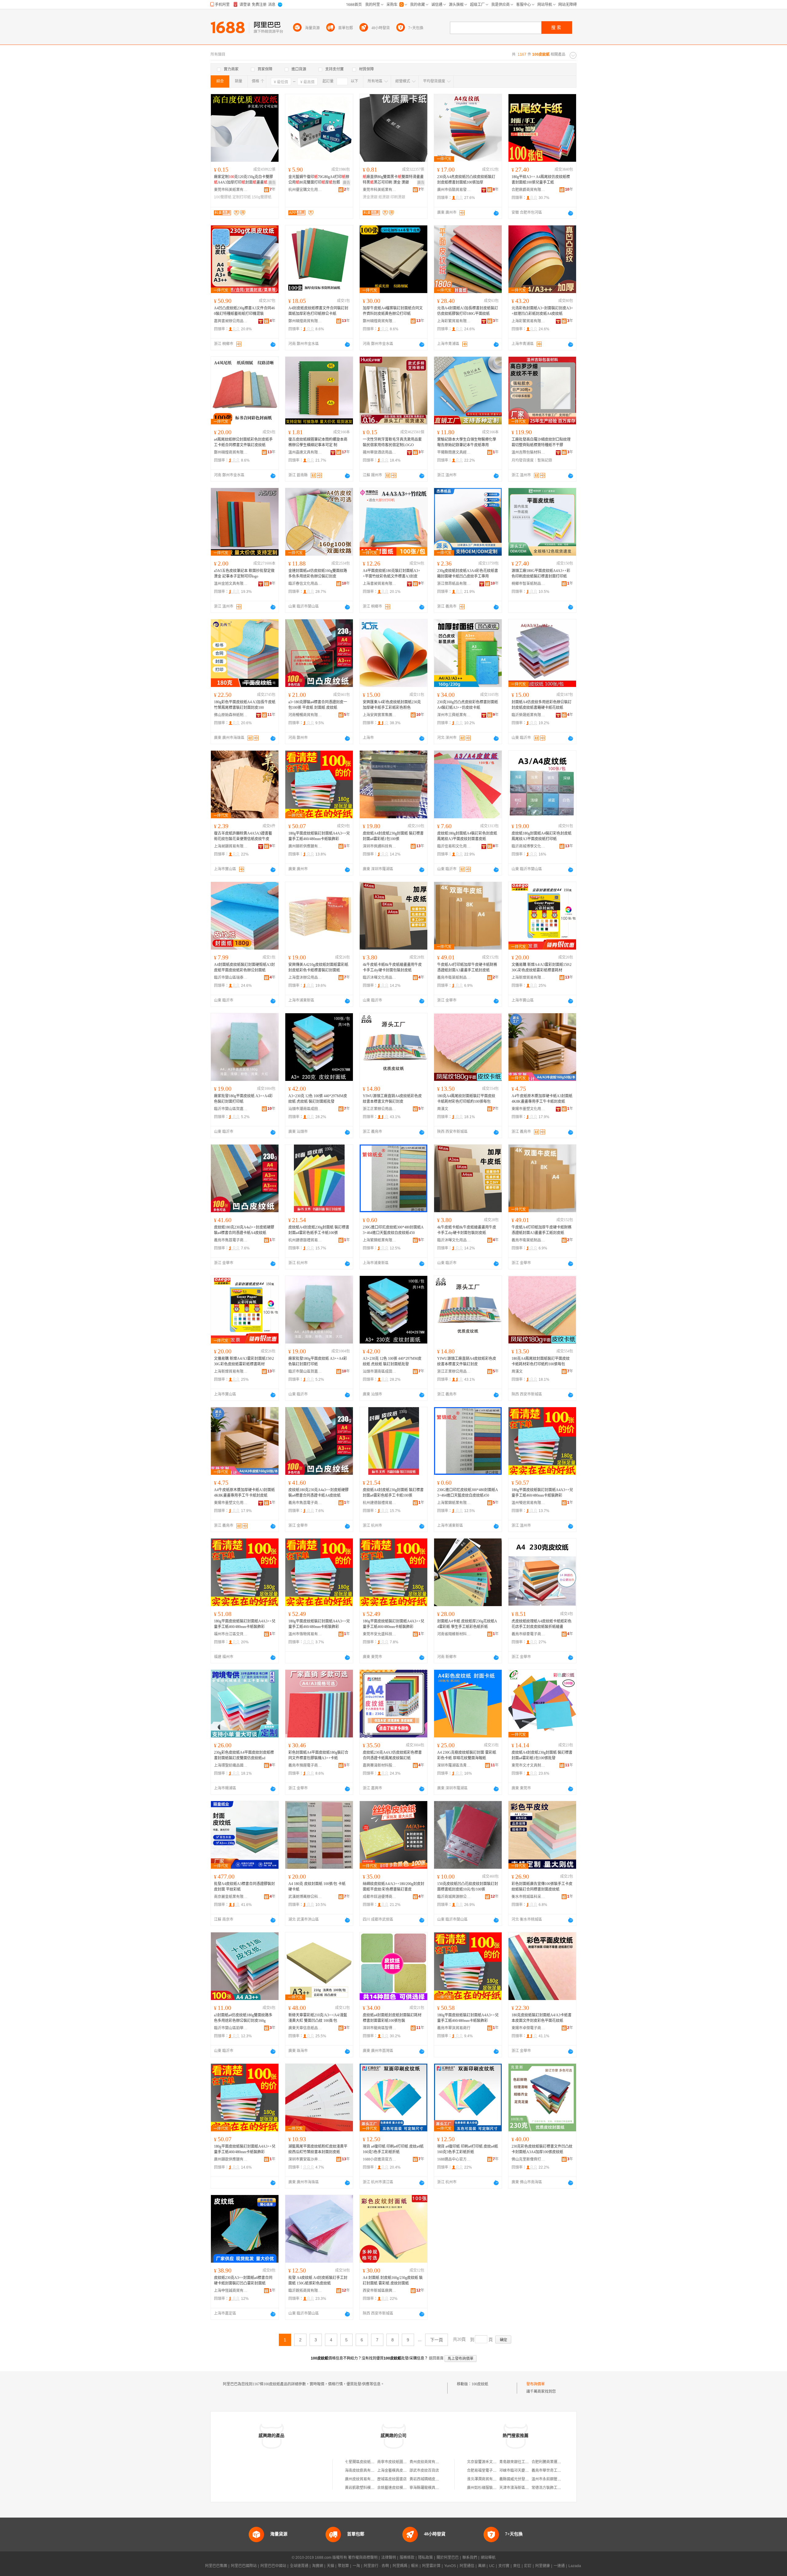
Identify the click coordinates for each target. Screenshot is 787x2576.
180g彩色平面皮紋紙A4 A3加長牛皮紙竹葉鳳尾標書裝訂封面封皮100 (245, 705)
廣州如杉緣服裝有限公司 (487, 2488)
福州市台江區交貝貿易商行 (231, 1634)
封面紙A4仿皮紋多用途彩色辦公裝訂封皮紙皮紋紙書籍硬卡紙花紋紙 (542, 705)
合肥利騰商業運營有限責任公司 (557, 2462)
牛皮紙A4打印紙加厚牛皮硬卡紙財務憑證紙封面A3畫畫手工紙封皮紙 (467, 967)
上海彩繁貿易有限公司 (454, 321)
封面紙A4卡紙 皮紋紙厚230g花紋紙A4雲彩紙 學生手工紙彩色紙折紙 (467, 1624)
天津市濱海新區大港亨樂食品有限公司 (531, 2488)
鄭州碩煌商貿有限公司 (305, 321)
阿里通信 (467, 2566)
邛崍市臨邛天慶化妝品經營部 (523, 2471)
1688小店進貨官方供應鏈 (380, 2159)
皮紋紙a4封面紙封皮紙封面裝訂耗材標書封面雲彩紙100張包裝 (392, 2018)
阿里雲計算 (431, 2566)
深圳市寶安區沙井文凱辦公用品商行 (305, 2159)
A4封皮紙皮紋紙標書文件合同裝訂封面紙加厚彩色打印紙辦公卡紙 (318, 311)
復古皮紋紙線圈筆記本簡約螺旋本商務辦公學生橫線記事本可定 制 (318, 442)
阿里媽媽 (400, 2566)
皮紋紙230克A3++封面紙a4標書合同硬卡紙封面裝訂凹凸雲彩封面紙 (243, 2280)
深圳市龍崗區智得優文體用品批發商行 (380, 2028)
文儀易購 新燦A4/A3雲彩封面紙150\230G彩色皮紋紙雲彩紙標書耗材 (542, 967)
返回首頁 (436, 2358)
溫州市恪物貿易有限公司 (305, 1634)
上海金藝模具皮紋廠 (394, 2471)
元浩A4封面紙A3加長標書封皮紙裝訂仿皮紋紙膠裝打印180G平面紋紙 (468, 311)
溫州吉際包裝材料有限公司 (528, 452)
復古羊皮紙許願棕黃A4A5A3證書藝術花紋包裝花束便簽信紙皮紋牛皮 (243, 836)
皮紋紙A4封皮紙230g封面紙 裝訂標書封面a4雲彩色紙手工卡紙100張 (319, 1230)
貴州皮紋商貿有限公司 (428, 2462)
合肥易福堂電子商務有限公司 (491, 2471)
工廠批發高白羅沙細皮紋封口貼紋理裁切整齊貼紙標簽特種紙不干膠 (541, 442)
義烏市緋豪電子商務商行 (528, 1634)
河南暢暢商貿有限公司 (305, 715)
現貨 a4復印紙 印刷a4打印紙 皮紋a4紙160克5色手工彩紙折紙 (393, 2149)
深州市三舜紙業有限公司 (454, 715)
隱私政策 (425, 2558)
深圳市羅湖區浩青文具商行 (454, 1765)
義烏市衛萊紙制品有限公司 (454, 978)
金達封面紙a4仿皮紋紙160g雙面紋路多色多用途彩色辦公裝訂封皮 (318, 574)
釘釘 (528, 2566)
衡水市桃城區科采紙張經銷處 (528, 1897)
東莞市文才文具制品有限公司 (528, 1765)
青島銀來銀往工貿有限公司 (521, 2462)
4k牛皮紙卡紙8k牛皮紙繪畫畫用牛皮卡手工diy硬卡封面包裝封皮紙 (392, 967)
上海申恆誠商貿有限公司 (231, 2291)
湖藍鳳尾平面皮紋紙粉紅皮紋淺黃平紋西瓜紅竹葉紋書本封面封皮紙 (318, 2149)
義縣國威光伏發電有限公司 (521, 2479)
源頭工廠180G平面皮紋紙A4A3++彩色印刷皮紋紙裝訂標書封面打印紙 (541, 574)
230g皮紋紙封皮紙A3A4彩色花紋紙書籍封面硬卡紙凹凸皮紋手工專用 (468, 574)
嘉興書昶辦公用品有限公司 (231, 321)
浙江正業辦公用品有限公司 (380, 1109)
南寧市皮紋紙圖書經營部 (397, 2462)
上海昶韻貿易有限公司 (231, 846)
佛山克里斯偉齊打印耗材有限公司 (528, 2159)
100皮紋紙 (480, 2384)
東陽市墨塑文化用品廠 (528, 1109)
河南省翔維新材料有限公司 (454, 1634)
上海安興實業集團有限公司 (380, 715)
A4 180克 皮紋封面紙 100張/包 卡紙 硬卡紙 (317, 1887)
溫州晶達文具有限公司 (305, 452)
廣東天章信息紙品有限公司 (305, 2028)
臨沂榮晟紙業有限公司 (528, 715)
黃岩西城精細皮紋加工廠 (430, 2479)
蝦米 (415, 2566)
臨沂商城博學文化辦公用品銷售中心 (528, 846)
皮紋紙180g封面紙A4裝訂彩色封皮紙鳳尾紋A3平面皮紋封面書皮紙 (467, 836)
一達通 (559, 2566)
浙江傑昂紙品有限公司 (454, 584)
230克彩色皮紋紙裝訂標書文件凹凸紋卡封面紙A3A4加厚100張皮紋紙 (542, 2149)
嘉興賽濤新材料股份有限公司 (380, 1765)
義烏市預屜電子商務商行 (305, 1765)
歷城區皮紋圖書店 (392, 2479)
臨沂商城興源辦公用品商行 (454, 1897)
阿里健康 (543, 2566)
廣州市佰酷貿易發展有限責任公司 (454, 190)
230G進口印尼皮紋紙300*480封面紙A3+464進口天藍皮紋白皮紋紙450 (393, 1230)
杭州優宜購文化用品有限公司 (305, 190)
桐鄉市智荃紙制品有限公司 (528, 584)
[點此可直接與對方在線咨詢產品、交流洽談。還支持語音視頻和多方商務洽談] (496, 213)
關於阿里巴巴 (448, 2558)
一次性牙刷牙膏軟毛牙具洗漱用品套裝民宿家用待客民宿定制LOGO (392, 442)
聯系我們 (470, 2558)
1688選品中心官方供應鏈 (454, 2159)
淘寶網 (318, 2566)
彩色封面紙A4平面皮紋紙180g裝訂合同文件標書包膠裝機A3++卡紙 (318, 1755)
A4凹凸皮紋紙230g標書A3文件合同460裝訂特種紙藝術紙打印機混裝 (244, 311)
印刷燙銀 (398, 197)
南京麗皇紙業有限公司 (231, 1897)
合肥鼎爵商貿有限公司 (528, 190)
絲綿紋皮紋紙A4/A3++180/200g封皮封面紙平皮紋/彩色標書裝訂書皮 (393, 1887)
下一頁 (437, 2340)
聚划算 (343, 2566)
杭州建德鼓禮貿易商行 (305, 1240)
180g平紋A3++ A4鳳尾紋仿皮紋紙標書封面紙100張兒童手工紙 (541, 180)
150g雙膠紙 (262, 197)
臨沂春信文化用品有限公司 (305, 584)
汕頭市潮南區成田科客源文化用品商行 (305, 1109)
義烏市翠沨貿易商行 (454, 2028)
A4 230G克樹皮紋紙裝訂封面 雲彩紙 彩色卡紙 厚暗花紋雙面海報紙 (467, 1755)
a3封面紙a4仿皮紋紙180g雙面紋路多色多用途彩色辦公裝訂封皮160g (243, 2018)
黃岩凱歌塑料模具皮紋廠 (365, 2488)
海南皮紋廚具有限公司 (363, 2471)
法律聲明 (389, 2558)
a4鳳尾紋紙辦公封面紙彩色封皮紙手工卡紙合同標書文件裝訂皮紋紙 (243, 442)
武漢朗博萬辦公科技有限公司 (305, 1897)
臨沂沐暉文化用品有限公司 (380, 978)
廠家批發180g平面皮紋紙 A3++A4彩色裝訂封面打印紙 (243, 1099)
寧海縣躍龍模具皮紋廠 (428, 2488)
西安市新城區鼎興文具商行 (380, 2291)
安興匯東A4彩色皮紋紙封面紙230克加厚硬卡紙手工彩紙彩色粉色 (392, 705)
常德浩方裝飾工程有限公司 (554, 2488)
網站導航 (488, 2558)
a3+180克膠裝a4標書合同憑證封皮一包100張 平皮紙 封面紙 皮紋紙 (318, 705)
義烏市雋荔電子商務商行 (231, 1240)
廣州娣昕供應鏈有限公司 (305, 846)
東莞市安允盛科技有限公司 (380, 1634)
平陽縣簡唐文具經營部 (454, 452)
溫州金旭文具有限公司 (231, 584)
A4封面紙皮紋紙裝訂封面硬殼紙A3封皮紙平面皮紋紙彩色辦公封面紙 (244, 967)
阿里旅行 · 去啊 (376, 2566)
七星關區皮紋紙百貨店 (363, 2462)
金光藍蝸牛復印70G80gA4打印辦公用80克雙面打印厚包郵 (319, 180)
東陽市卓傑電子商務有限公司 (528, 2028)
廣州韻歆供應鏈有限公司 (231, 2159)
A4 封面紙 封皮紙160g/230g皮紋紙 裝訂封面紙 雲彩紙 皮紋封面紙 (393, 2280)
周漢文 (443, 1109)
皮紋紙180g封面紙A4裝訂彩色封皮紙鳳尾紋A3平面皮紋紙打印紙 (542, 836)
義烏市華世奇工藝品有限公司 (556, 2471)
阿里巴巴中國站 (273, 2566)
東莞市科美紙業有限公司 (231, 190)
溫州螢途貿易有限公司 (528, 1503)
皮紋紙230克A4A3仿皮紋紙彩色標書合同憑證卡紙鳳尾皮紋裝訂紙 (392, 1755)
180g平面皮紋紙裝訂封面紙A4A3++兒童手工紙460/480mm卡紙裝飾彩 (319, 836)
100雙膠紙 (223, 197)
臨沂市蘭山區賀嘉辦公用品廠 (231, 1109)
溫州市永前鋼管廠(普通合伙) (555, 2479)
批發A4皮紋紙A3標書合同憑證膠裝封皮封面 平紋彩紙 (244, 1887)
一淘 (356, 2566)
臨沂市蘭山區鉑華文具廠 (231, 2028)
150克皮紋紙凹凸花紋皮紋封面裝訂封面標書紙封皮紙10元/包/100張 (468, 1887)
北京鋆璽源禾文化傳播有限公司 (493, 2462)
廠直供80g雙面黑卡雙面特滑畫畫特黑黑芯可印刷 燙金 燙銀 (393, 180)
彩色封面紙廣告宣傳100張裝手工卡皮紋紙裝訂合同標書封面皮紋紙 (542, 1887)
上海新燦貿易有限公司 (528, 978)
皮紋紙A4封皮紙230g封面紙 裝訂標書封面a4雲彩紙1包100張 (393, 836)
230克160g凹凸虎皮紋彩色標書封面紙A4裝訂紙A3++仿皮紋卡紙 (468, 705)
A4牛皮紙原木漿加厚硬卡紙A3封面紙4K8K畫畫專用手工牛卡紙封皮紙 (542, 1099)
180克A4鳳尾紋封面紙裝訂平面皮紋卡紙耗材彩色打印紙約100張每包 (466, 1099)
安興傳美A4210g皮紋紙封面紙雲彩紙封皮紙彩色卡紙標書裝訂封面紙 (318, 967)
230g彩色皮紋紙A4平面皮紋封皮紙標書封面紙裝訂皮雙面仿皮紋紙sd (244, 1755)
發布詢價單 (536, 2384)
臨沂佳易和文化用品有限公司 (454, 846)
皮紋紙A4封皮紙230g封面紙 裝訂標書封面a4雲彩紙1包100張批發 (542, 1755)
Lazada (575, 2566)
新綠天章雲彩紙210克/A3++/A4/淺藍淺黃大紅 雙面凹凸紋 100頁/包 (318, 2018)
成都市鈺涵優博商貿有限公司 (380, 1897)
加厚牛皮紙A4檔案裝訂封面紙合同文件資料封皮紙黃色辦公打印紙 (393, 311)
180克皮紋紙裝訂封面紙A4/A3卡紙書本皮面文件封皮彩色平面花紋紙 (542, 2018)
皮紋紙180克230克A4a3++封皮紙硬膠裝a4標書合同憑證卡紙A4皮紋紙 (244, 1230)
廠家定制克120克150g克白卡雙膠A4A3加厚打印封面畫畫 (243, 180)
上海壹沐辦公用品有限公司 (305, 978)
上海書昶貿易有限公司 (380, 584)
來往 (517, 2566)
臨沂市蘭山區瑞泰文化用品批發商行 (231, 978)
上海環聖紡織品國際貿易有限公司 (231, 1765)
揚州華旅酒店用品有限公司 (380, 452)
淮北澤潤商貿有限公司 (485, 2479)
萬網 (482, 2566)
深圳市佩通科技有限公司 (380, 846)
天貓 (330, 2566)
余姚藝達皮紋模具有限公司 (399, 2488)
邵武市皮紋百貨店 (424, 2471)
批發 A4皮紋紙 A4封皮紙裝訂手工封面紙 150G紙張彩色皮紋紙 (318, 2280)
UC (492, 2566)
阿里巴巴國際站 (244, 2566)
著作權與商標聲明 (363, 2558)
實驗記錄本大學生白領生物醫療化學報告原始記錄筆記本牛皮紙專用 (467, 442)
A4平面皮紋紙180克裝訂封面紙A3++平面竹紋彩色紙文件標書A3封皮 (392, 574)
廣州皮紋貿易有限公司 (363, 2479)
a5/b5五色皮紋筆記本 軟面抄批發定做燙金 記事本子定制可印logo (244, 574)
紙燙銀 (384, 197)
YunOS (450, 2566)
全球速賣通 (299, 2566)
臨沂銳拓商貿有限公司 (305, 2291)
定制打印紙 (242, 197)
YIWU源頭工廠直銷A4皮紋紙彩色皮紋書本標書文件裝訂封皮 (392, 1099)
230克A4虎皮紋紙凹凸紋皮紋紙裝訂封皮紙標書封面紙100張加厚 (466, 180)
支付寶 (504, 2566)
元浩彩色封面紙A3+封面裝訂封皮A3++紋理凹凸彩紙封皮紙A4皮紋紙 (542, 311)
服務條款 (407, 2558)
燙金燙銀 (370, 197)
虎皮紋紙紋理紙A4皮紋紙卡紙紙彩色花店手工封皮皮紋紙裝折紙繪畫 (542, 1624)
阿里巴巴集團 (216, 2566)
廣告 (272, 183)
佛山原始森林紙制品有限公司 (231, 715)
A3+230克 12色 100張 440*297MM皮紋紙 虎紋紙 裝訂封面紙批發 (318, 1099)
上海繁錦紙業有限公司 (380, 1240)
